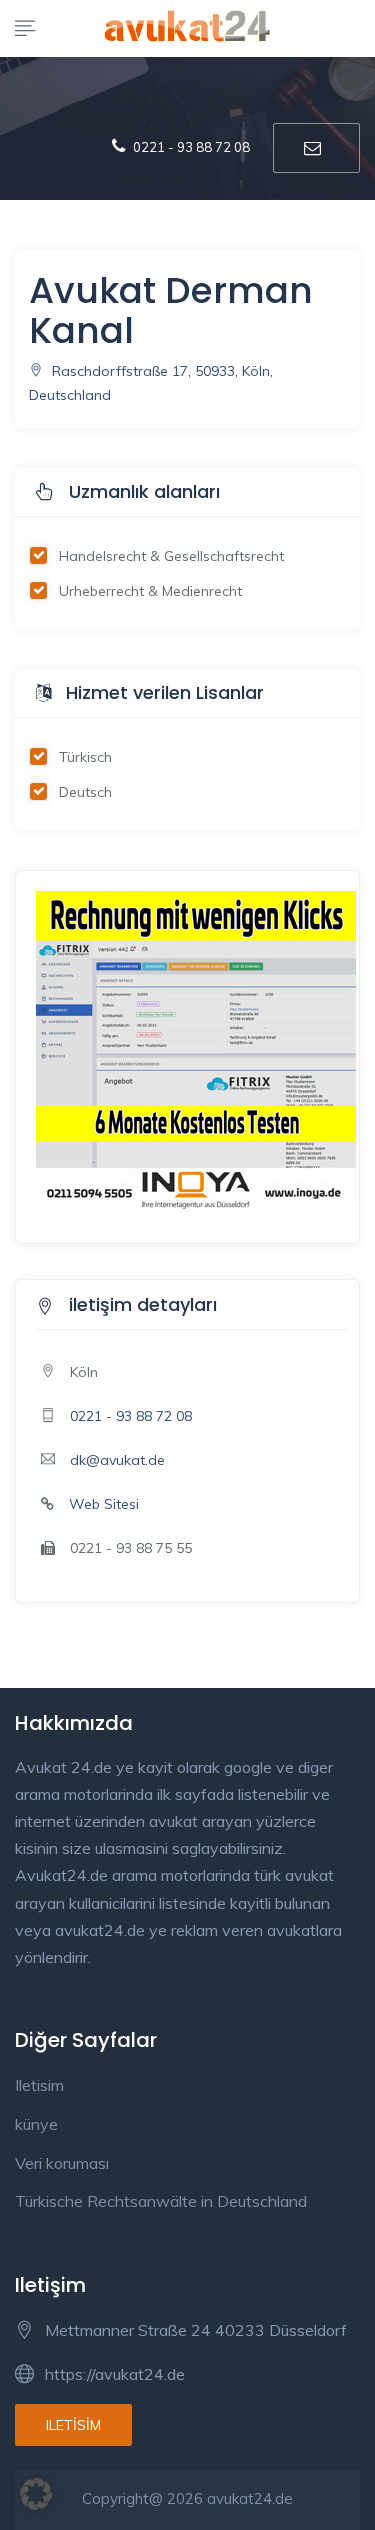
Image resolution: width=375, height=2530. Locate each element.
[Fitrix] (196, 1049)
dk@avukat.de (117, 1460)
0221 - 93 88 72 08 (131, 1416)
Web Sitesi (104, 1504)
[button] (36, 2494)
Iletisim (39, 2085)
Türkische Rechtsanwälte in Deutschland (161, 2201)
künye (36, 2124)
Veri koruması (62, 2163)
